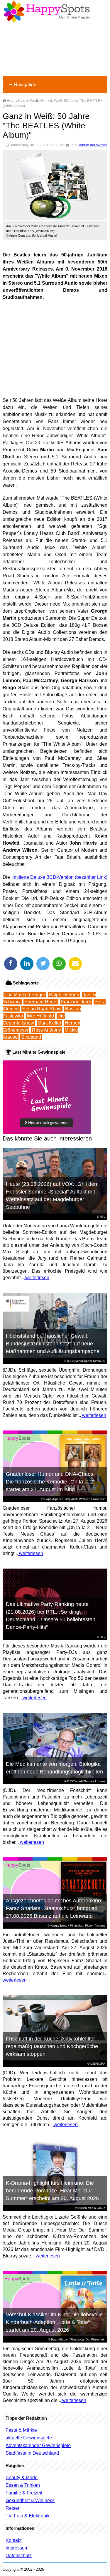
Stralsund (31, 1037)
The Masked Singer (25, 995)
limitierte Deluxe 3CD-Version (43, 877)
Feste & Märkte (21, 2430)
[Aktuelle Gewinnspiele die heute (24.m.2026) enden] (47, 1132)
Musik (34, 101)
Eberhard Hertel (41, 1002)
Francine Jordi (76, 1002)
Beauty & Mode (22, 2478)
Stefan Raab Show (42, 1009)
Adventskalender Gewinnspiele (38, 2445)
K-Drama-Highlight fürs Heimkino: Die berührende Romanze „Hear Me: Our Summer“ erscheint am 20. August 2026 (52, 2191)
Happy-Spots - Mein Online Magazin (47, 12)
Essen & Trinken (23, 2485)
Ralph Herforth (64, 995)
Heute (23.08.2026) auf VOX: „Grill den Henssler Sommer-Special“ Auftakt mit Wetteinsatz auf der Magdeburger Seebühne (51, 1196)
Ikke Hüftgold (40, 1016)
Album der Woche (93, 145)
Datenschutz (19, 2556)
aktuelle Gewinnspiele (29, 2438)
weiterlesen (37, 1278)
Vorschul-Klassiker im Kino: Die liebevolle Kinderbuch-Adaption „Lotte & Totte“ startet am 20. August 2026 (54, 2322)
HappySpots (16, 101)
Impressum (17, 2548)
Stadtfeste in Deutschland (32, 2453)
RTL (103, 1217)
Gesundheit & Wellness (30, 2500)
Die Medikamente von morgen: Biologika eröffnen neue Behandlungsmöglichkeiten (54, 1768)
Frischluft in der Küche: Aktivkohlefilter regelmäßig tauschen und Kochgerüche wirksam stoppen (52, 2046)
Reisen (13, 2508)
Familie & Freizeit (24, 2493)
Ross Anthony (46, 1030)
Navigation (22, 85)
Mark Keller (49, 1023)
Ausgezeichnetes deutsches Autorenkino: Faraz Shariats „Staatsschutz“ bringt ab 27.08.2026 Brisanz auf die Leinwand (54, 1908)
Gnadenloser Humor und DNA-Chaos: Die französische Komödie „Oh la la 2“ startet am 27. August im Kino (50, 1482)
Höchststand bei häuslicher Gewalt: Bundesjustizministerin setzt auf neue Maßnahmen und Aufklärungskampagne (53, 1344)
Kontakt (13, 2540)
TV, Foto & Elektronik (28, 2516)
